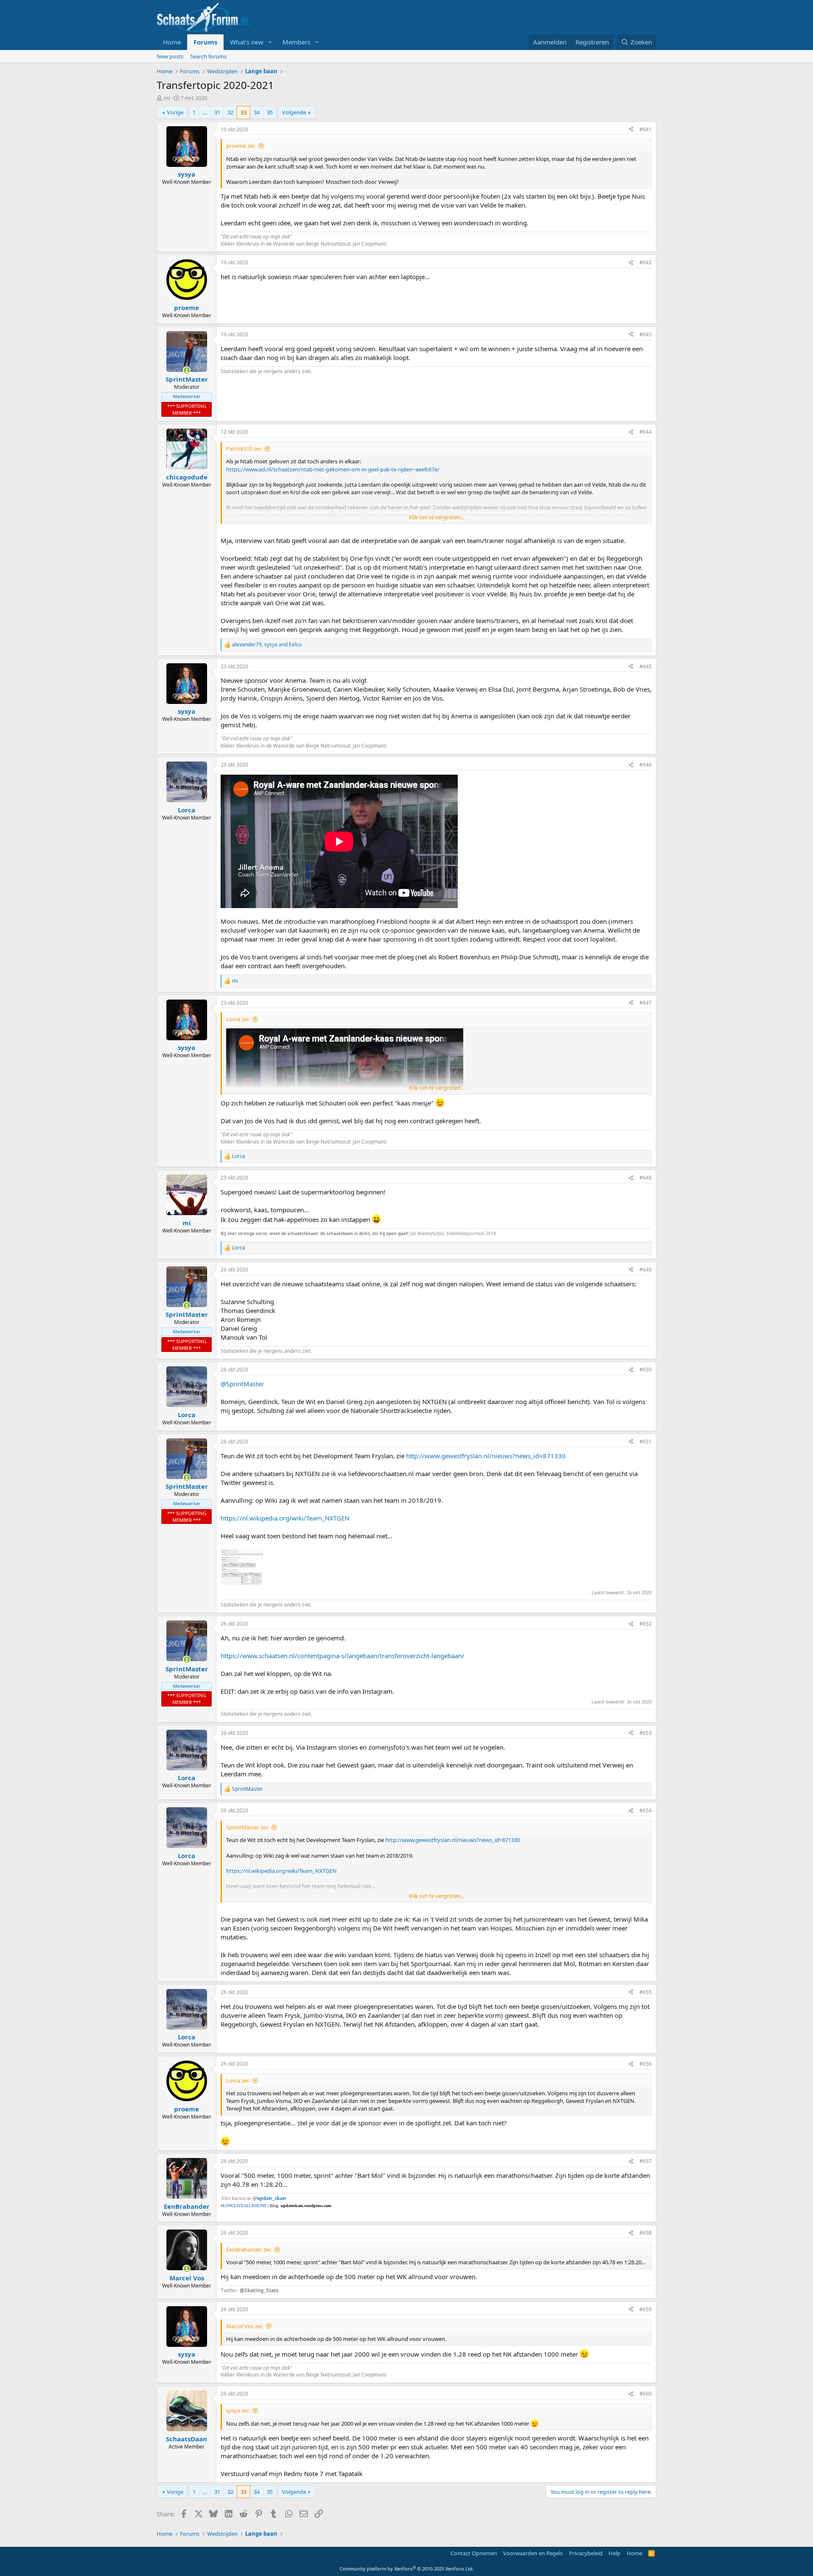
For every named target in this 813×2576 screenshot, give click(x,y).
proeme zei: (241, 146)
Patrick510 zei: (244, 449)
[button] (270, 42)
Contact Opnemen (474, 2553)
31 (217, 112)
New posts (170, 56)
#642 (646, 262)
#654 (646, 1810)
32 (230, 112)
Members (296, 42)
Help (614, 2553)
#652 (646, 1624)
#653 (646, 1733)
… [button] (205, 112)
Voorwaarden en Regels (533, 2553)
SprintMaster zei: (247, 1827)
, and (267, 645)
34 (257, 112)
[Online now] (187, 370)
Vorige (175, 112)
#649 (646, 1270)
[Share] (631, 130)
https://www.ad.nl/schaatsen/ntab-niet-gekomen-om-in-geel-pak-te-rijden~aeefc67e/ (333, 469)
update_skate (272, 2198)
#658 (646, 2233)
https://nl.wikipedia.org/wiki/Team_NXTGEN (285, 1518)
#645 (646, 666)
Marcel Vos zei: (245, 2326)
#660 (646, 2394)
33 (243, 112)
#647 (646, 1003)
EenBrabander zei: (249, 2249)
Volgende (294, 112)
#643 (646, 334)
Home (172, 42)
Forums (205, 42)
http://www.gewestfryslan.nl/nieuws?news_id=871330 (486, 1456)
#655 (646, 1992)
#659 (646, 2309)
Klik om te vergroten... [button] (437, 517)
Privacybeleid (586, 2553)
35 (270, 112)
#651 (646, 1442)
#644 (646, 432)
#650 (646, 1370)
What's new (247, 42)
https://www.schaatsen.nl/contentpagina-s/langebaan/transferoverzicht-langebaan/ (343, 1656)
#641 (646, 129)
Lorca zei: (238, 1019)
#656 (646, 2064)
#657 (646, 2161)
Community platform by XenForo (407, 2569)
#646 (646, 765)
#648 (646, 1178)
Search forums (208, 56)
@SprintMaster (242, 1384)
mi (167, 98)
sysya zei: (238, 2410)
